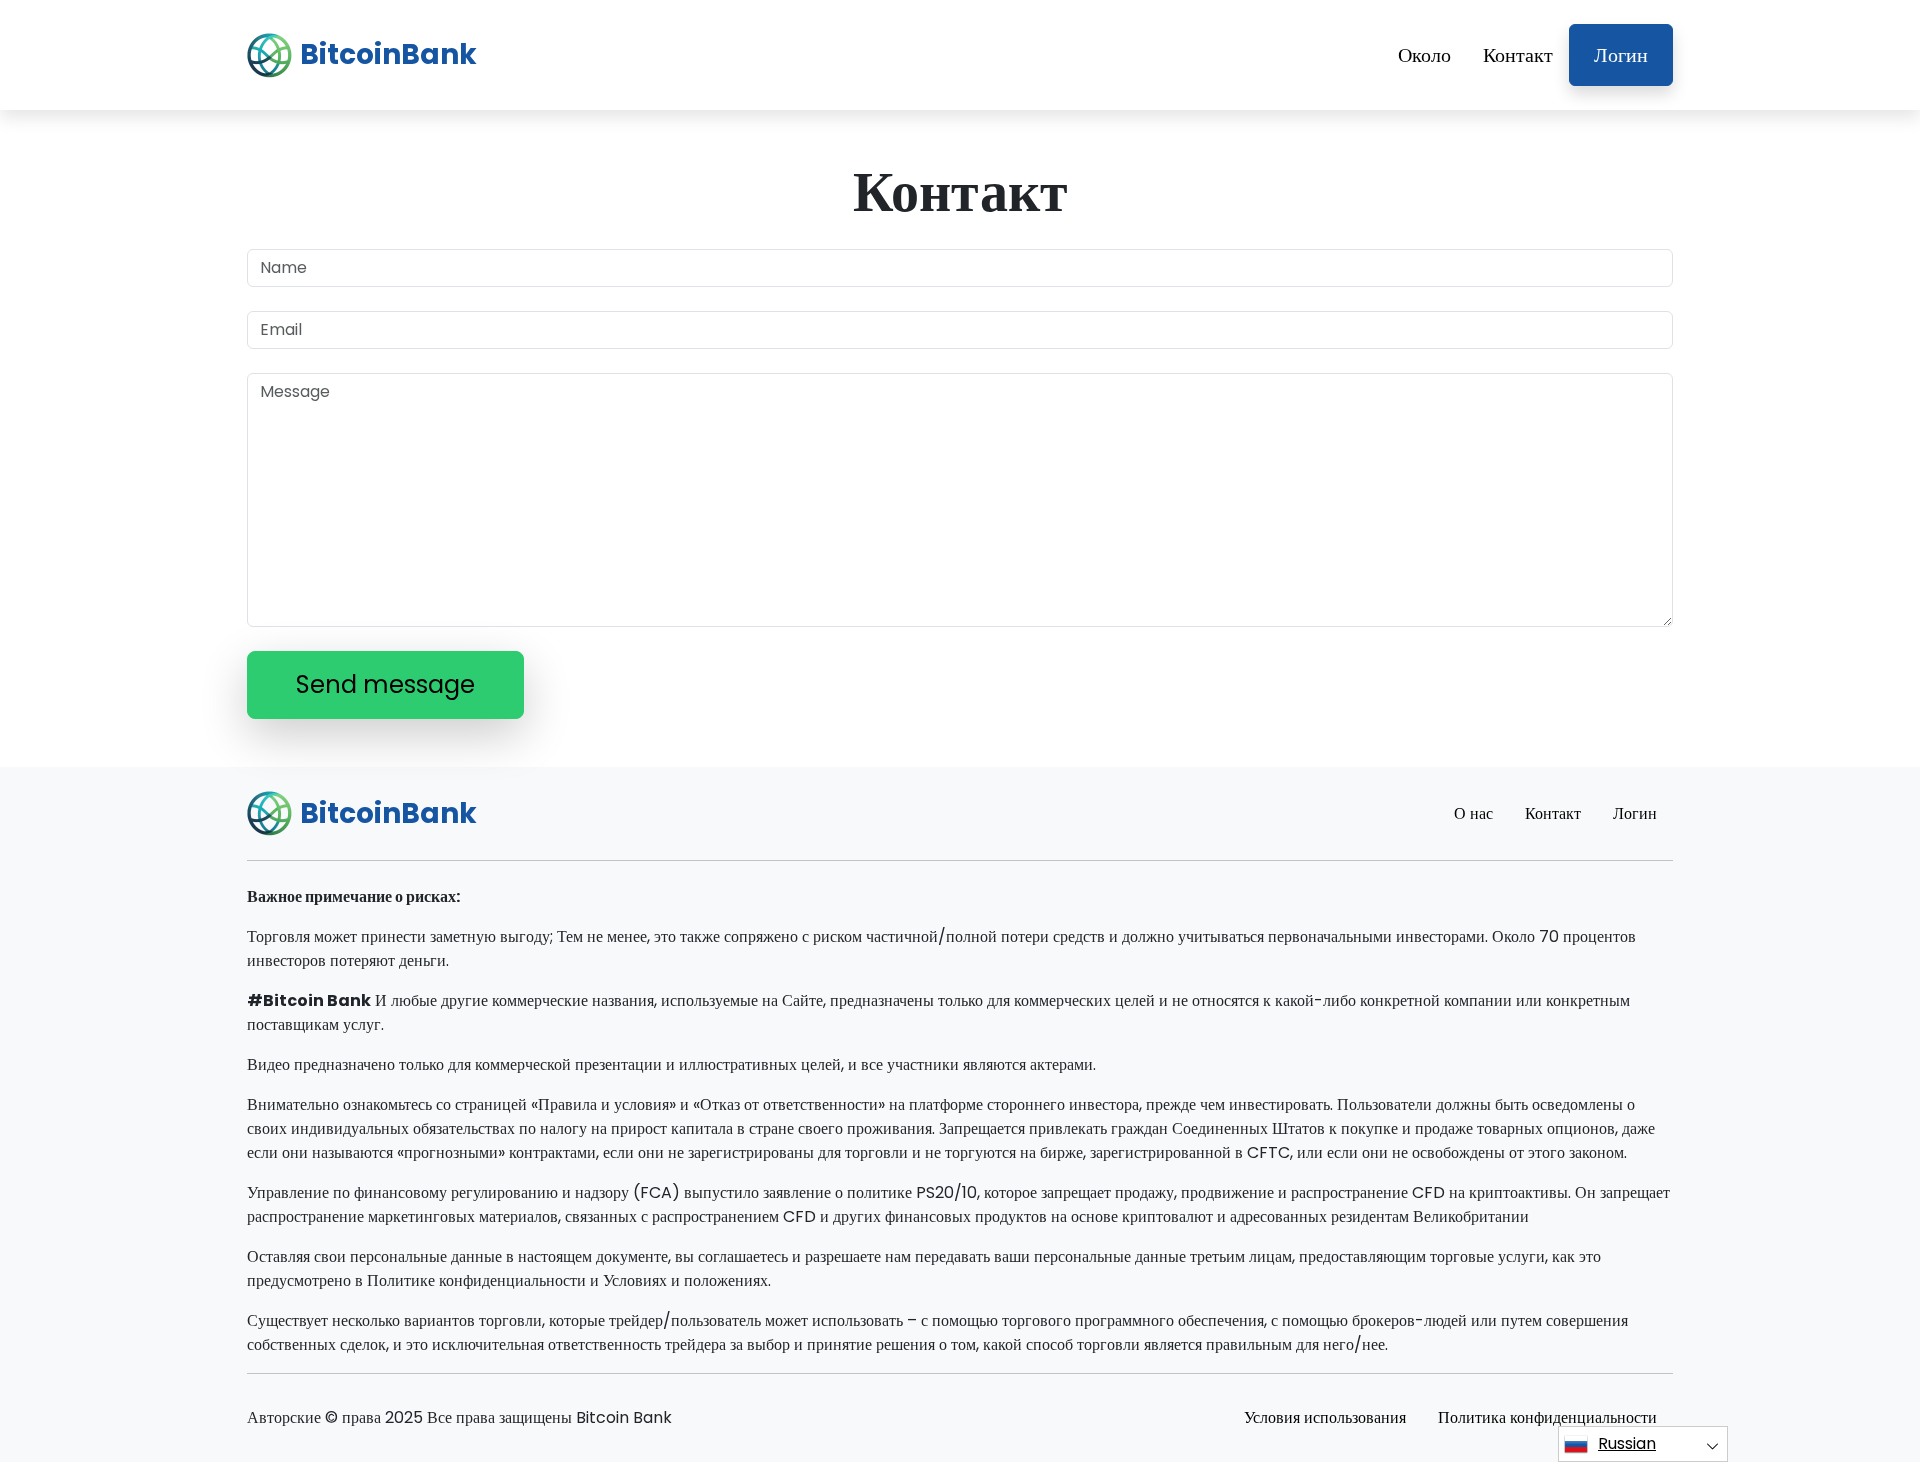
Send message (385, 684)
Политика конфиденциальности (1547, 1417)
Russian (1627, 1443)
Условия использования (1325, 1417)
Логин (1621, 55)
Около (1424, 55)
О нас (1473, 813)
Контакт (1518, 55)
